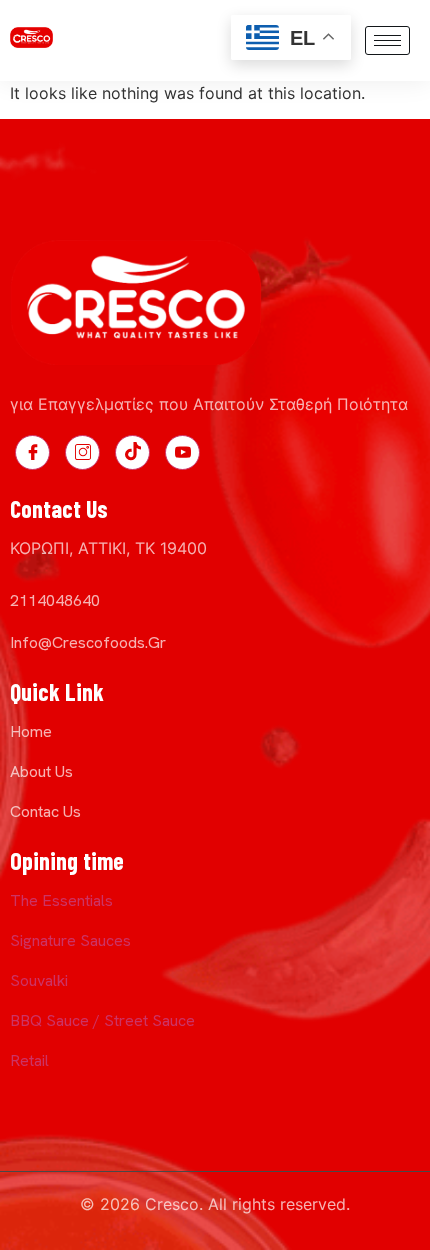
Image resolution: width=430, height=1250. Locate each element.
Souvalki (39, 980)
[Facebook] (32, 452)
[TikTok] (132, 452)
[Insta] (82, 452)
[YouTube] (182, 452)
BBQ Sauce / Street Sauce (102, 1020)
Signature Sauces (70, 940)
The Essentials (61, 900)
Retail (29, 1060)
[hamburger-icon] (387, 40)
